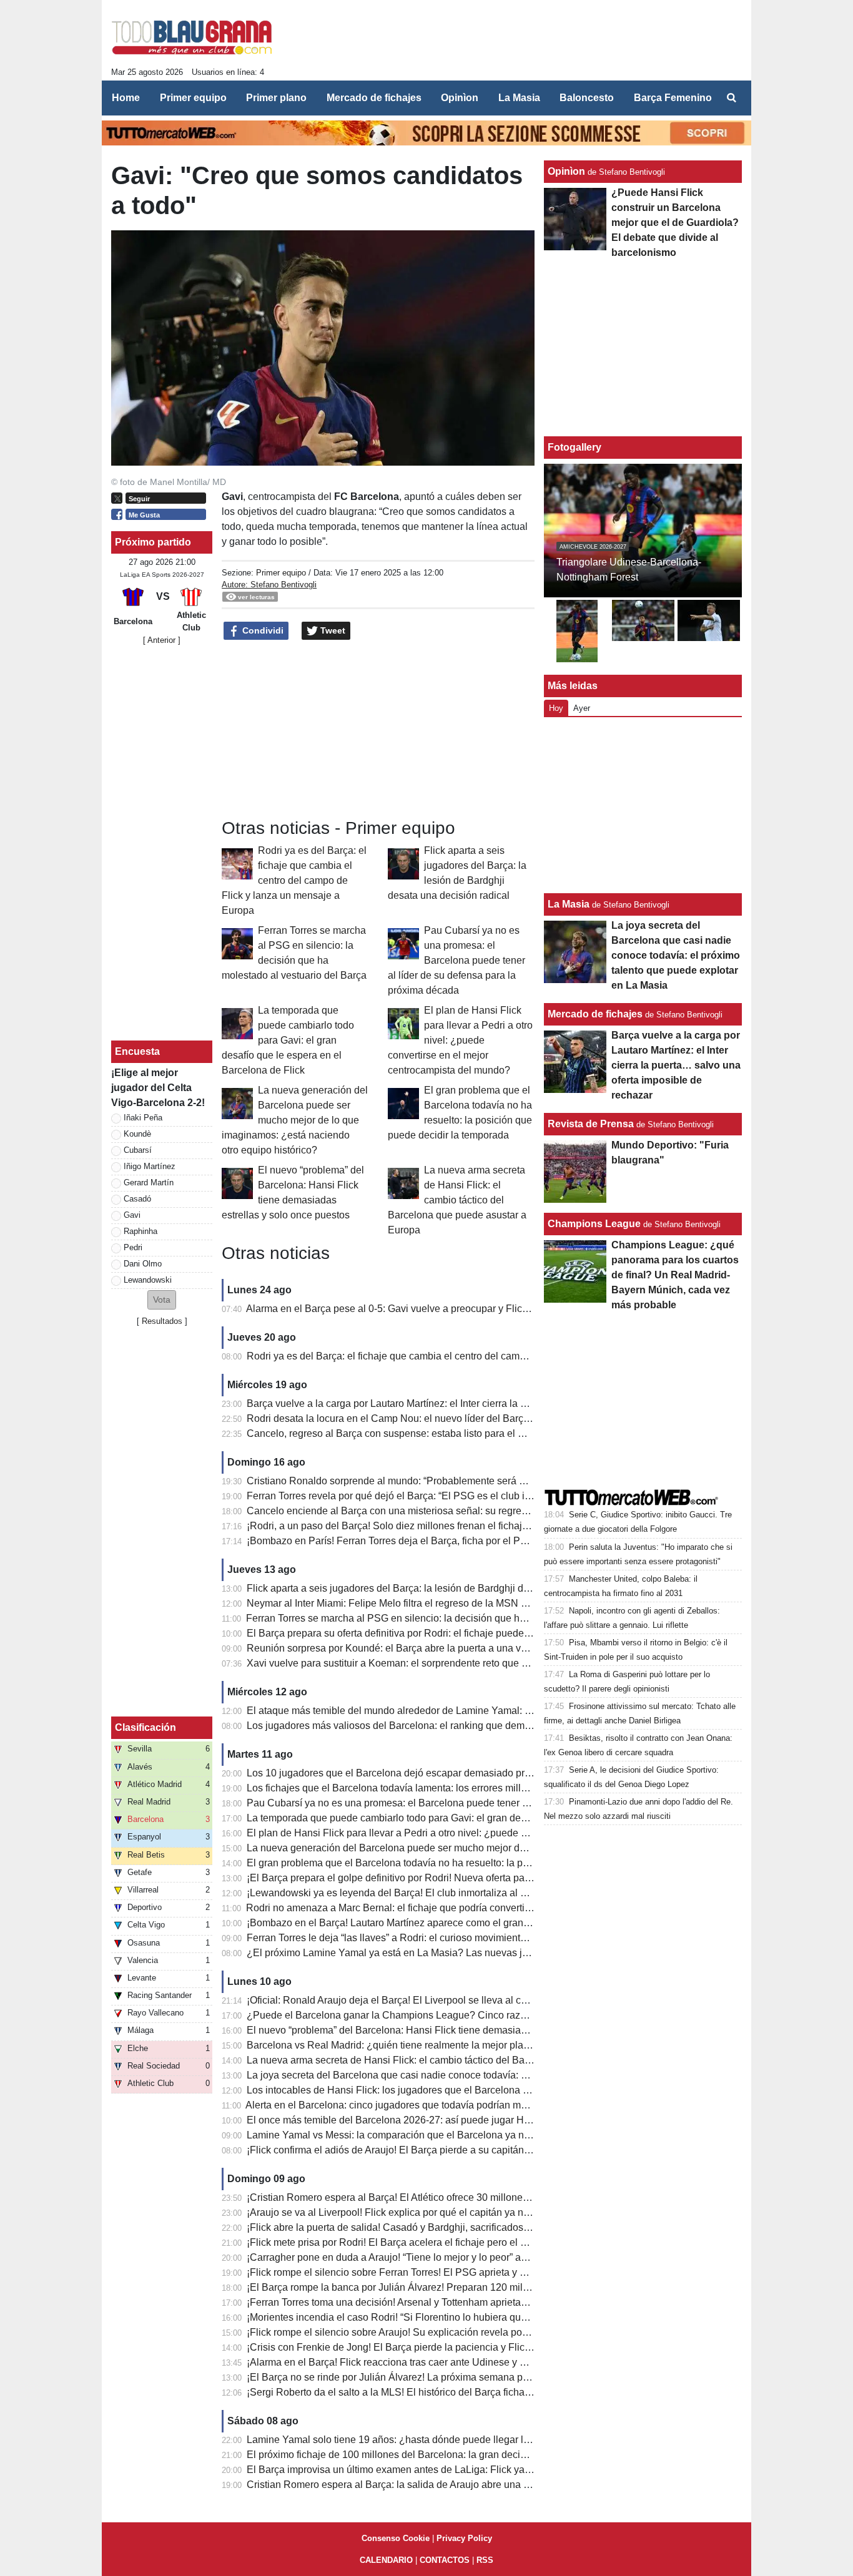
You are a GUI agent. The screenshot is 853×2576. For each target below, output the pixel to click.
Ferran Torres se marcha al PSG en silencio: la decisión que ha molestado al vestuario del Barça (459, 1618)
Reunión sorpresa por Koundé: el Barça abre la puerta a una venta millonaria (417, 1648)
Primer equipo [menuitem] (193, 98)
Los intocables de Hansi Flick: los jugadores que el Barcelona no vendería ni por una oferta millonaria (471, 2090)
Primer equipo (281, 573)
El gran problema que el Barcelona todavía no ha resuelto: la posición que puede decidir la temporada (472, 1863)
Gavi (132, 1215)
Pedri (133, 1247)
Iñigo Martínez (150, 1166)
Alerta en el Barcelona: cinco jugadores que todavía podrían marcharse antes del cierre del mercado (466, 2105)
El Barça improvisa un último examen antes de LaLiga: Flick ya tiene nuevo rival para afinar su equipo (471, 2470)
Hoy (556, 708)
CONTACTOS (445, 2560)
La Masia (569, 904)
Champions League (594, 1224)
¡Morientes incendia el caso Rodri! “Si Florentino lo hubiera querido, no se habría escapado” (450, 2317)
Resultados (162, 1321)
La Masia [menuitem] (519, 98)
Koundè (137, 1134)
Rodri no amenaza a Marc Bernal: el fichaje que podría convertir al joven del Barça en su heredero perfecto (482, 1908)
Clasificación (145, 1727)
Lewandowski (148, 1280)
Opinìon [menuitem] (460, 98)
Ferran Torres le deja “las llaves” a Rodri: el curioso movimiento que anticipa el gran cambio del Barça (471, 1938)
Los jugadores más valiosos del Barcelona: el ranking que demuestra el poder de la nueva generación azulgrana (496, 1726)
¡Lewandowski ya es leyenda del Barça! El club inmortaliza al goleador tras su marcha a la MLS (458, 1893)
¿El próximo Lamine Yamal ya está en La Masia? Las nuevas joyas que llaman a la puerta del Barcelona (478, 1953)
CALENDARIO (386, 2560)
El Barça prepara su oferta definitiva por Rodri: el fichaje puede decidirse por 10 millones (442, 1633)
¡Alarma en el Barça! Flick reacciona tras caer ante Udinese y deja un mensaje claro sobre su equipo (469, 2362)
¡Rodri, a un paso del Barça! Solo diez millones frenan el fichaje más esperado (420, 1526)
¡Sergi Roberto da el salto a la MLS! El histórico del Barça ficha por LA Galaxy (418, 2392)
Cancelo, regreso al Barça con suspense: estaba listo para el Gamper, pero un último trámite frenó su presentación (499, 1433)
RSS (485, 2560)
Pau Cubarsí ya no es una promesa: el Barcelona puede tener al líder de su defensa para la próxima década (456, 960)
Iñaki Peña (143, 1118)
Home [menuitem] (126, 98)
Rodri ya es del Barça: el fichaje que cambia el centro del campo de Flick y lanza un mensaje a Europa (294, 880)
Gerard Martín (149, 1183)
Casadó (137, 1199)
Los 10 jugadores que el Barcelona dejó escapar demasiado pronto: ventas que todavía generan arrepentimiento (495, 1773)
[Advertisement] (515, 44)
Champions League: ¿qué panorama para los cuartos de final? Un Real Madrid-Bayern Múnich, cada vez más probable (675, 1275)
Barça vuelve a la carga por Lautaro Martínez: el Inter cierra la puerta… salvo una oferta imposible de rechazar (489, 1403)
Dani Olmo (143, 1264)
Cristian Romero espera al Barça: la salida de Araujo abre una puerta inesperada (425, 2485)
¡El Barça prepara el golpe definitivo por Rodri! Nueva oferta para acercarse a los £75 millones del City (473, 1878)
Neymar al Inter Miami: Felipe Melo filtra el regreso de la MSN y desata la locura (423, 1603)
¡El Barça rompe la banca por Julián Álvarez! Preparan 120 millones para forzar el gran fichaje (454, 2287)
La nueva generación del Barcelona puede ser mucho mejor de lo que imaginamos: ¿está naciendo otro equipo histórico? (295, 1120)
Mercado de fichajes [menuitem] (374, 98)
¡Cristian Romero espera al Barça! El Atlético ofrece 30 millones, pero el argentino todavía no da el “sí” (472, 2197)
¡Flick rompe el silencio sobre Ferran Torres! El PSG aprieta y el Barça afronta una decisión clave (461, 2272)
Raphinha (141, 1231)
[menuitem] (731, 98)
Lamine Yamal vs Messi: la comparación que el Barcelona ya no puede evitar (417, 2135)
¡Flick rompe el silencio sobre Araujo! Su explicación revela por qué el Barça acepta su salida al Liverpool (480, 2332)
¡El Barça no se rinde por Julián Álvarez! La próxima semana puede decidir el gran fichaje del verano (469, 2377)
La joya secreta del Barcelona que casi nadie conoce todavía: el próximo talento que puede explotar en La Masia (496, 2075)
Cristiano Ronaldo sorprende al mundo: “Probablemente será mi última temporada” (429, 1481)
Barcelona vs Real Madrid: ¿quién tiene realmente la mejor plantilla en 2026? (418, 2045)
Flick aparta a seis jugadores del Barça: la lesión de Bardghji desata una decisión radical (443, 1588)
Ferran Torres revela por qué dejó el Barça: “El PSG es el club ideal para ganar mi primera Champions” (474, 1496)
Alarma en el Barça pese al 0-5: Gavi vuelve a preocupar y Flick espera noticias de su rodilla (450, 1309)
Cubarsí (138, 1150)
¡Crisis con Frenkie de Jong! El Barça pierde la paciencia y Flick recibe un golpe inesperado (450, 2347)
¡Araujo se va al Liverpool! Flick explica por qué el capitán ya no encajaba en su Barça (437, 2212)
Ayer (582, 708)
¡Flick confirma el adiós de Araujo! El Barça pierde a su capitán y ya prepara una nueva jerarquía (460, 2150)
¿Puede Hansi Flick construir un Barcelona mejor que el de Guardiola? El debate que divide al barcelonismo (675, 223)
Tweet (332, 630)
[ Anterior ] (162, 640)
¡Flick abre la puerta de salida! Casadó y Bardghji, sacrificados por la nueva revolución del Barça (461, 2227)
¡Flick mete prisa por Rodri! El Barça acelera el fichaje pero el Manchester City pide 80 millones (457, 2242)
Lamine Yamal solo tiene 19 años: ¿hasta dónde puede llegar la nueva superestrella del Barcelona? (468, 2440)
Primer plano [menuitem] (276, 98)
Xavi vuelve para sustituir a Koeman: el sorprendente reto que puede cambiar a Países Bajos (452, 1663)
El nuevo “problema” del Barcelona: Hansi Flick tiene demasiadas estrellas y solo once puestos (457, 2030)
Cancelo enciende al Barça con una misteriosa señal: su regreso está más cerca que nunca (449, 1511)
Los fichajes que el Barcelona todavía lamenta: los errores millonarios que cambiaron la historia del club (476, 1788)
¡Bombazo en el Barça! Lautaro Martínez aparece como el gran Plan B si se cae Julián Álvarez (455, 1923)
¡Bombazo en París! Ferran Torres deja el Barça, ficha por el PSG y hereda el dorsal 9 (436, 1541)
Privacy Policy (464, 2538)
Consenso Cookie (396, 2538)
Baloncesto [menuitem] (587, 98)
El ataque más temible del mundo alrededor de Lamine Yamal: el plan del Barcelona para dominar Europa (481, 1711)
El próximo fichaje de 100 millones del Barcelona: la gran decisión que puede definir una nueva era (466, 2455)
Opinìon (566, 171)
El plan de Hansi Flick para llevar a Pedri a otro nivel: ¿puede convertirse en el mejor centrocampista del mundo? (460, 1040)
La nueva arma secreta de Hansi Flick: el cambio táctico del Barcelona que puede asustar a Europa (457, 1200)
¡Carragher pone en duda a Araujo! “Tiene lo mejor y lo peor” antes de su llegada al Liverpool (451, 2257)
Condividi (262, 630)
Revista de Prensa (591, 1124)
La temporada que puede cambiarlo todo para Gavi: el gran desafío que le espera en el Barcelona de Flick (288, 1040)
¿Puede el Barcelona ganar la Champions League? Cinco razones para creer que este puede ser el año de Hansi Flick (510, 2015)
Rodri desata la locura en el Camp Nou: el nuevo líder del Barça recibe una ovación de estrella (456, 1418)
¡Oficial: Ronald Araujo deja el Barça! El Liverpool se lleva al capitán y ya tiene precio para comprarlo (470, 2000)
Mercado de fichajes (595, 1014)
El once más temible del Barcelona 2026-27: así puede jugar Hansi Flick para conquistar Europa (460, 2120)
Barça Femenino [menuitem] (673, 98)
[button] (162, 1300)
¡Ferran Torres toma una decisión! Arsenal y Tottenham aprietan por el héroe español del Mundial (461, 2302)
